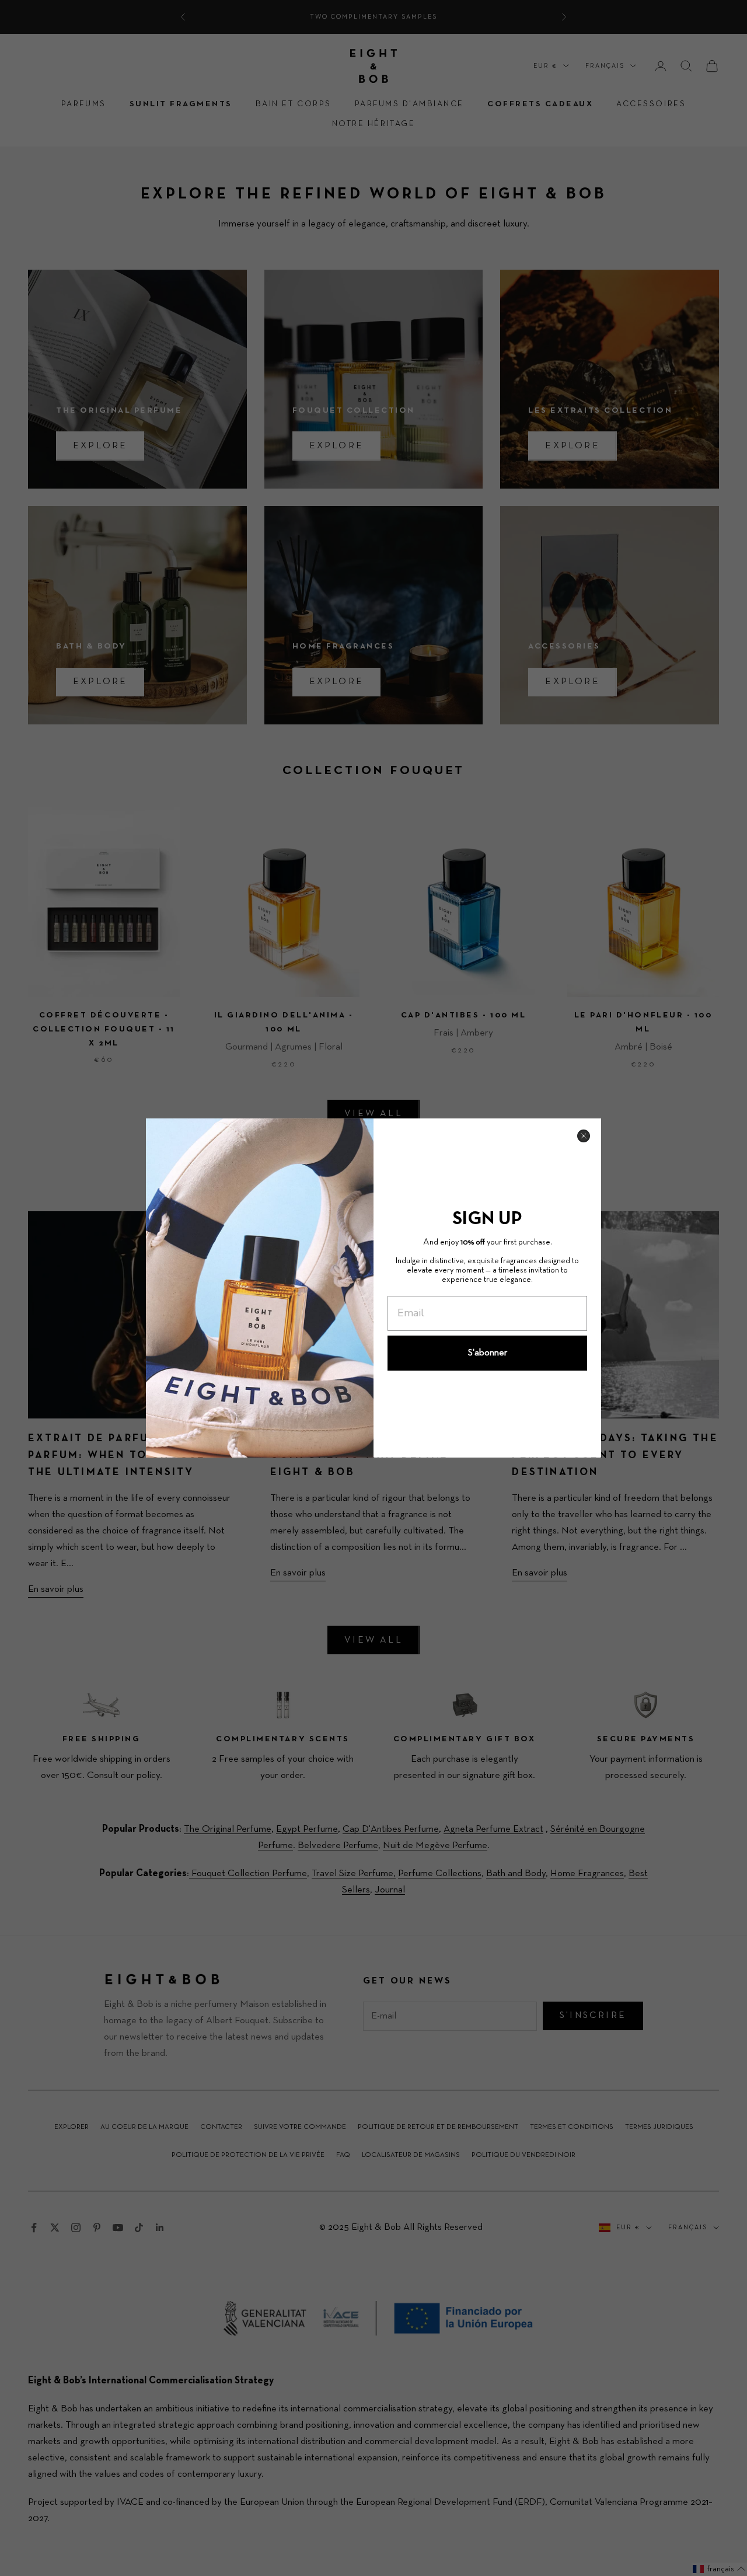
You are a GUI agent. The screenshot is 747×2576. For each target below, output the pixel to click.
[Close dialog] (584, 1136)
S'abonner (488, 1353)
